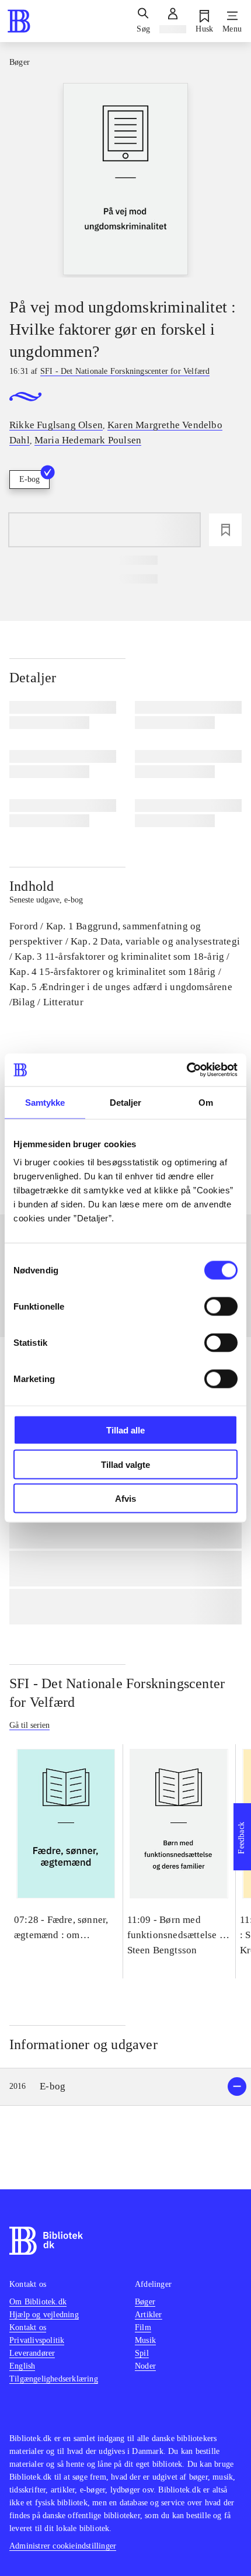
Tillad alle (125, 1430)
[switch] (221, 1307)
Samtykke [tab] (45, 1102)
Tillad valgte (125, 1464)
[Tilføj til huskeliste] (225, 530)
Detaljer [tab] (126, 1102)
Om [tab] (206, 1102)
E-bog (29, 479)
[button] (125, 2087)
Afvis (125, 1499)
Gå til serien (29, 1725)
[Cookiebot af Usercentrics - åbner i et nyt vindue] (186, 1070)
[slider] (125, 180)
